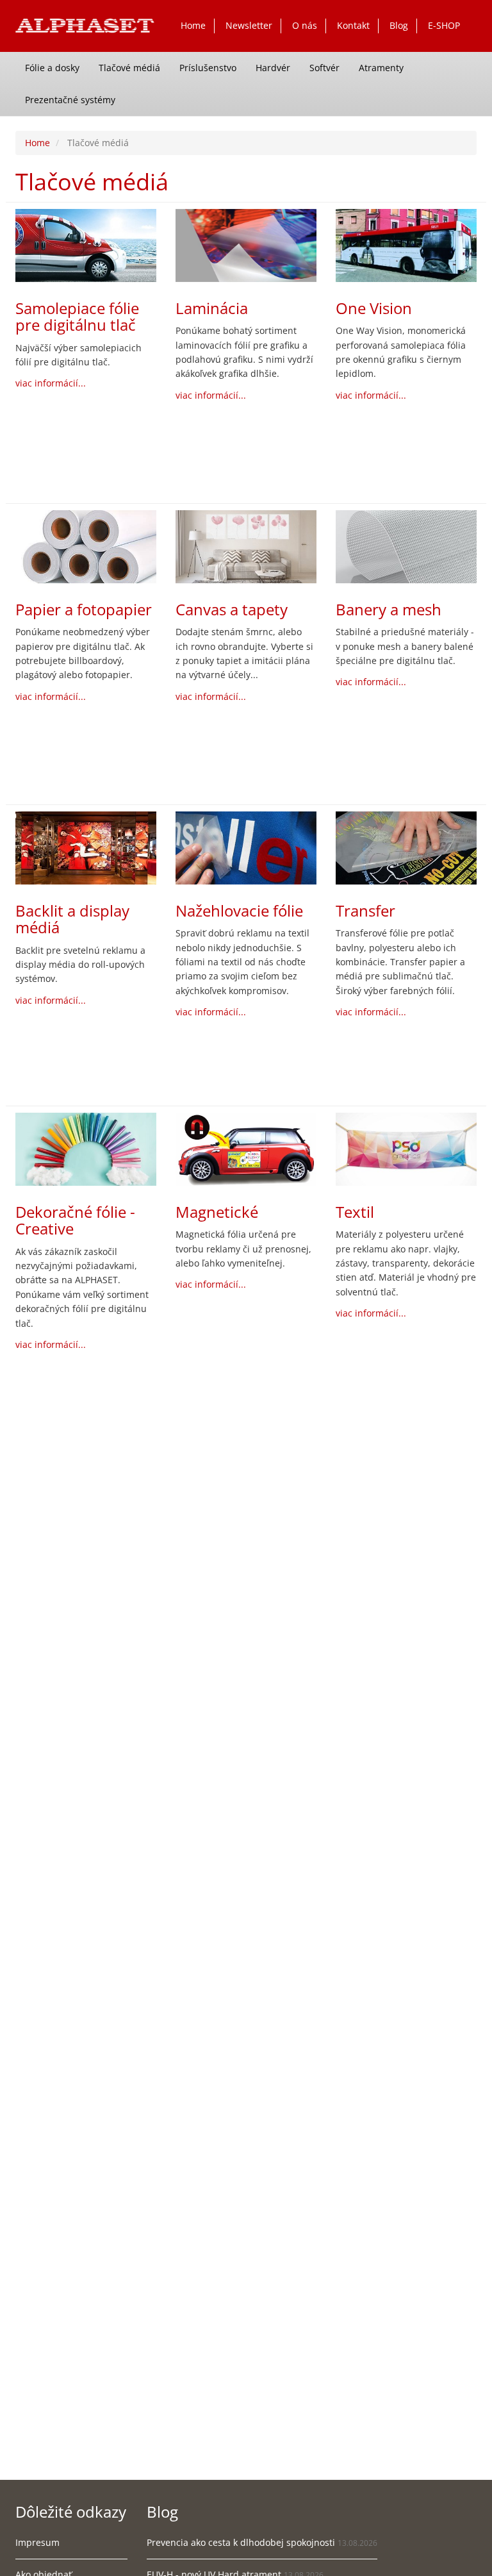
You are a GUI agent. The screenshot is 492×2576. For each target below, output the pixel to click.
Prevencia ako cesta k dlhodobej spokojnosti (241, 2542)
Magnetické (217, 1212)
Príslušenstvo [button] (208, 68)
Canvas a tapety (232, 609)
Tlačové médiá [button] (129, 68)
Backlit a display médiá (72, 919)
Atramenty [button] (381, 68)
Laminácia (212, 308)
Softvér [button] (324, 68)
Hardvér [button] (273, 68)
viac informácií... (51, 383)
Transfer (365, 910)
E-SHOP (444, 25)
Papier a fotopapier (84, 609)
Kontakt (353, 25)
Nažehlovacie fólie (239, 910)
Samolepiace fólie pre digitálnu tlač (77, 316)
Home (193, 25)
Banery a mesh (389, 609)
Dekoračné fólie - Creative (75, 1220)
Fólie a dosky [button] (52, 68)
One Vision (374, 308)
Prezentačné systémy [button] (70, 100)
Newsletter (249, 25)
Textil (355, 1212)
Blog (399, 25)
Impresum (37, 2542)
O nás (305, 25)
